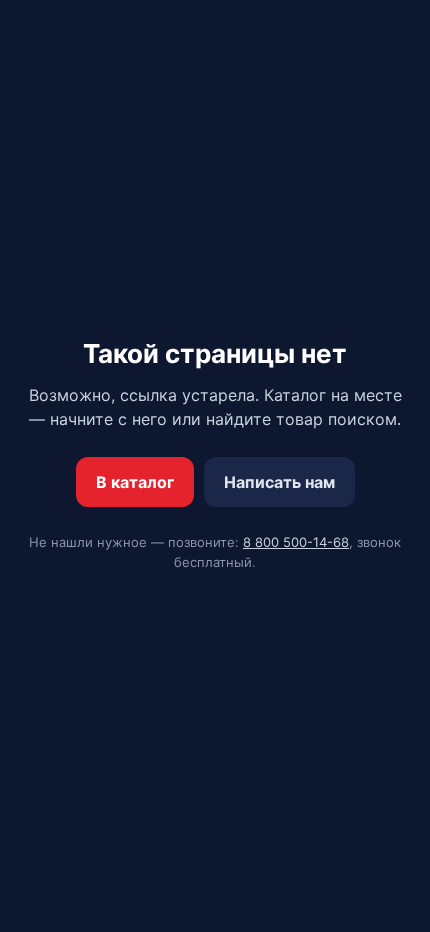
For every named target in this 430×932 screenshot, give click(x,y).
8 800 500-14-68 (296, 542)
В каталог (135, 482)
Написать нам (279, 482)
